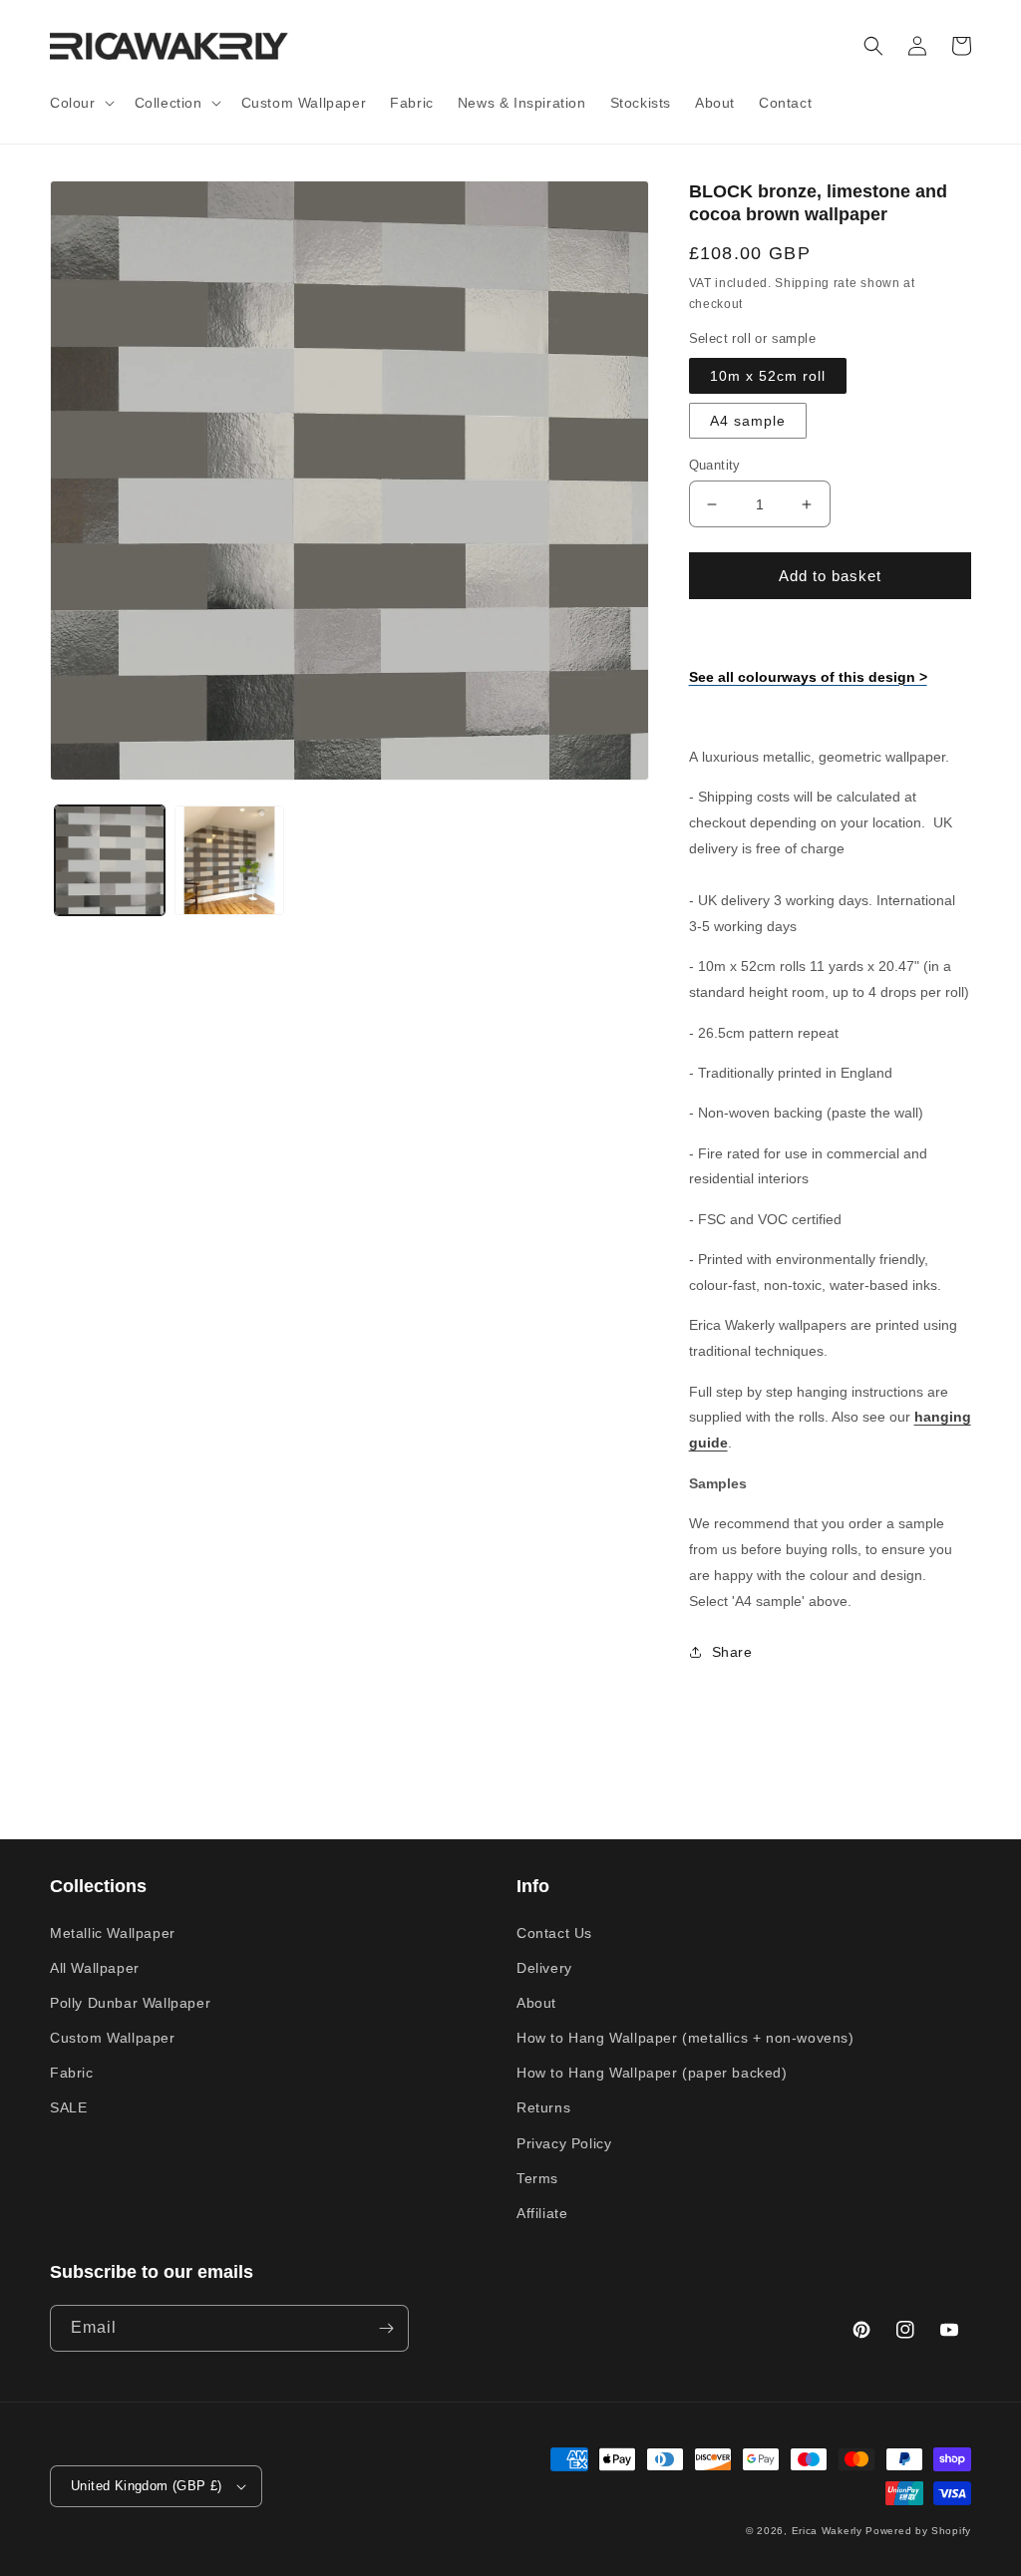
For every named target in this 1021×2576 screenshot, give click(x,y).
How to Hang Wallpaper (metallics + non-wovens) (685, 2038)
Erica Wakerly (827, 2531)
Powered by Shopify (918, 2531)
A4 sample (748, 421)
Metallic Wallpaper (113, 1933)
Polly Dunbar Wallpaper (130, 2003)
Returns (543, 2107)
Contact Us (554, 1933)
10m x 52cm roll (768, 376)
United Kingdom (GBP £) (147, 2486)
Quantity (715, 465)
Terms (537, 2178)
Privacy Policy (564, 2143)
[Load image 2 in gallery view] (229, 860)
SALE (68, 2107)
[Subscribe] (386, 2328)
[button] (80, 103)
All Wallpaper (95, 1968)
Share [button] (732, 1652)
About (536, 2003)
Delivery (544, 1968)
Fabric (72, 2073)
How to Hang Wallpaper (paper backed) (652, 2073)
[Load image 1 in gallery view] (110, 860)
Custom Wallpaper (113, 2038)
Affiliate (542, 2213)
